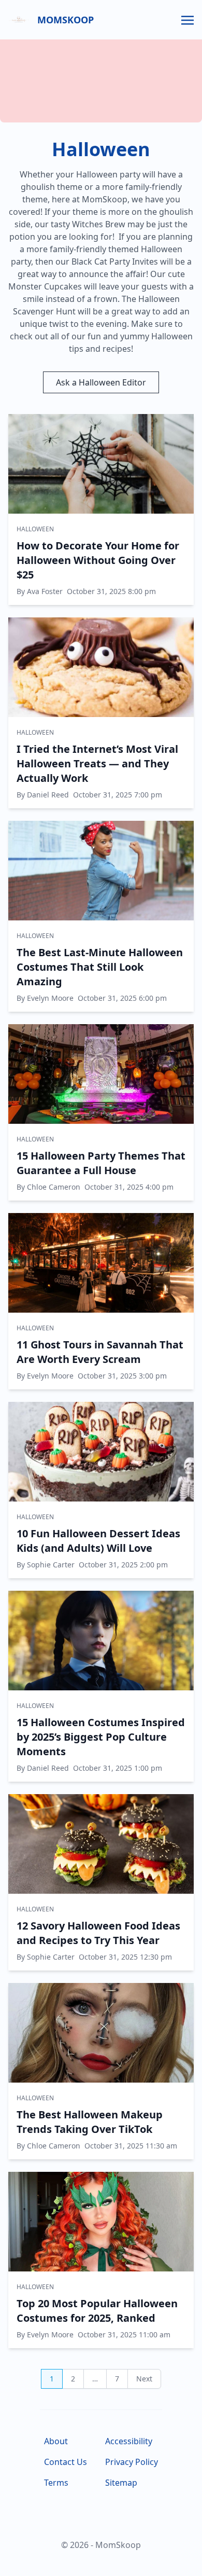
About (56, 2441)
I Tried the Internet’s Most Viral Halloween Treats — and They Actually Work (97, 763)
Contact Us (66, 2462)
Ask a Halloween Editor (101, 382)
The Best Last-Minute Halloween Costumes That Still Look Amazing (100, 967)
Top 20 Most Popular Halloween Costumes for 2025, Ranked (97, 2311)
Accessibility (129, 2441)
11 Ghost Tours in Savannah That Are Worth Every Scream (100, 1352)
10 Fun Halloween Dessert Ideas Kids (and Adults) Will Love (98, 1541)
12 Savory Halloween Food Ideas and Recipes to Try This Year (98, 1933)
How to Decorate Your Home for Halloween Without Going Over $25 (98, 560)
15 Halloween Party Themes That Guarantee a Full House (101, 1163)
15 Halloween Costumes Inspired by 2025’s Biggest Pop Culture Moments (101, 1737)
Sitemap (121, 2483)
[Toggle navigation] (187, 19)
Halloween (35, 529)
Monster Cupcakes (45, 286)
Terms (56, 2483)
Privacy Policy (132, 2462)
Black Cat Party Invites (115, 261)
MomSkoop (66, 20)
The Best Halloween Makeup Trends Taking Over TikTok (90, 2122)
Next (144, 2379)
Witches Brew (99, 224)
